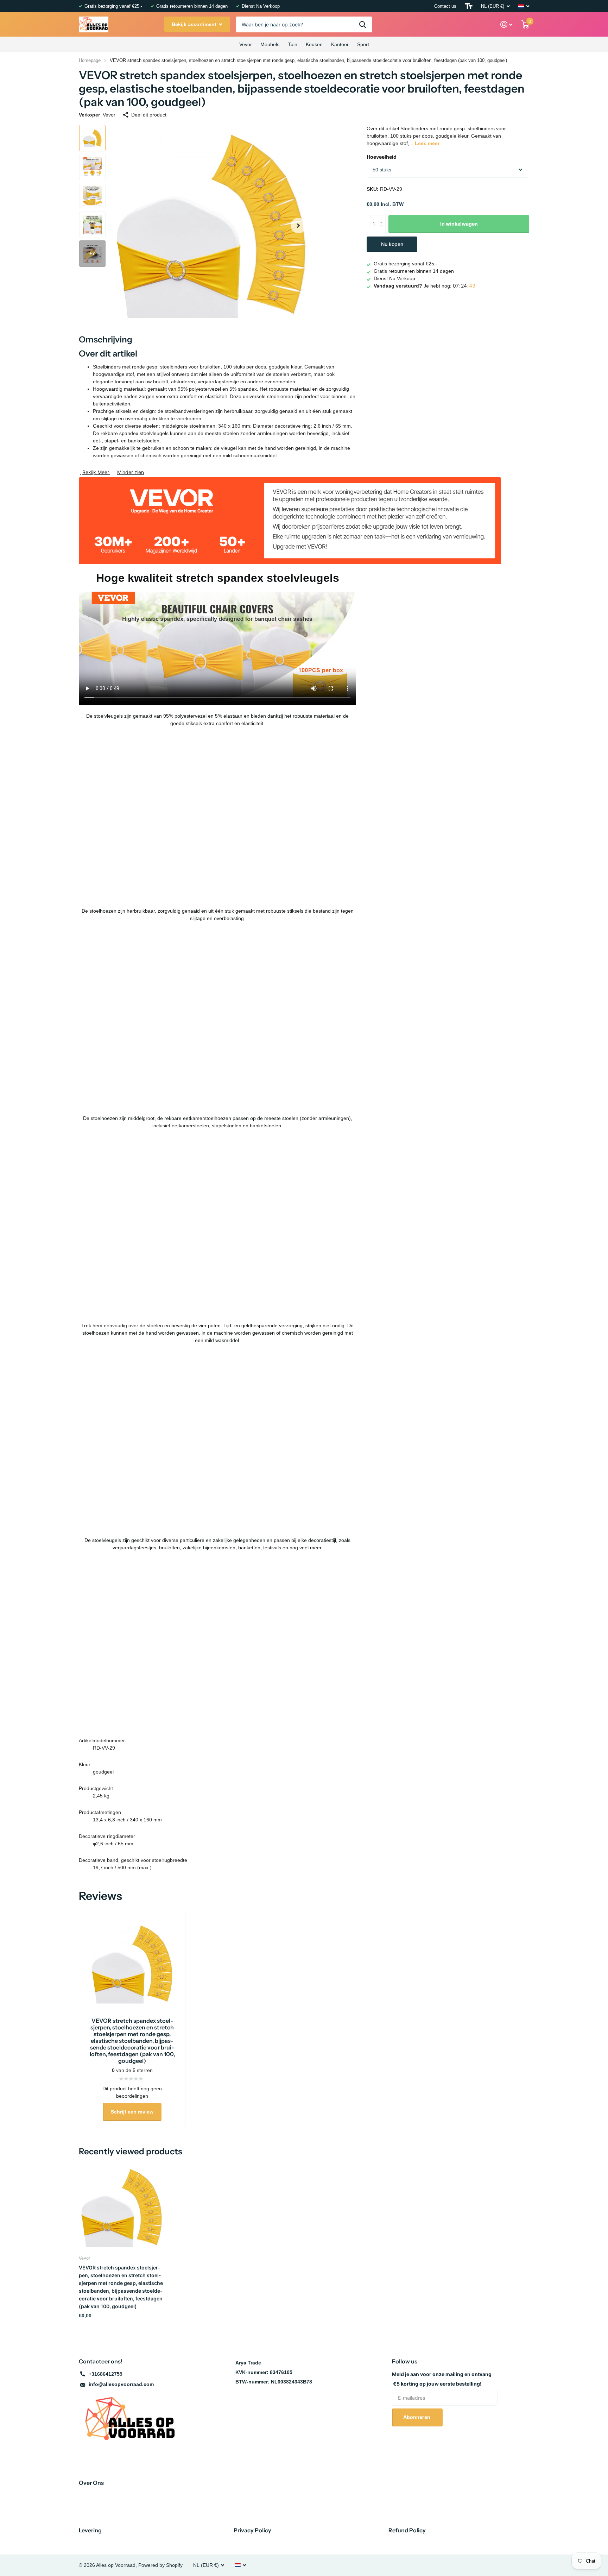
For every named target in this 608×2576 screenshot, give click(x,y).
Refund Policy (407, 2530)
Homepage (90, 60)
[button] (298, 226)
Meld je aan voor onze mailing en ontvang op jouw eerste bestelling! (442, 2379)
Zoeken (363, 24)
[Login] (506, 24)
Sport (363, 44)
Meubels (270, 44)
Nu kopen (392, 244)
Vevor (246, 44)
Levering (90, 2530)
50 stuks (382, 170)
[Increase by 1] (383, 218)
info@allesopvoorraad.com (121, 2384)
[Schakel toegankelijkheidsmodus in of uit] (469, 6)
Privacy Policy (252, 2530)
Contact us (445, 6)
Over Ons (91, 2483)
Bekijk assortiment (195, 24)
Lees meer (427, 143)
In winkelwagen (459, 224)
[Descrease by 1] (383, 230)
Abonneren (417, 2417)
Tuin (293, 44)
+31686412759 (106, 2374)
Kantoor (340, 44)
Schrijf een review (132, 2112)
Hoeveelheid (382, 157)
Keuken (314, 44)
